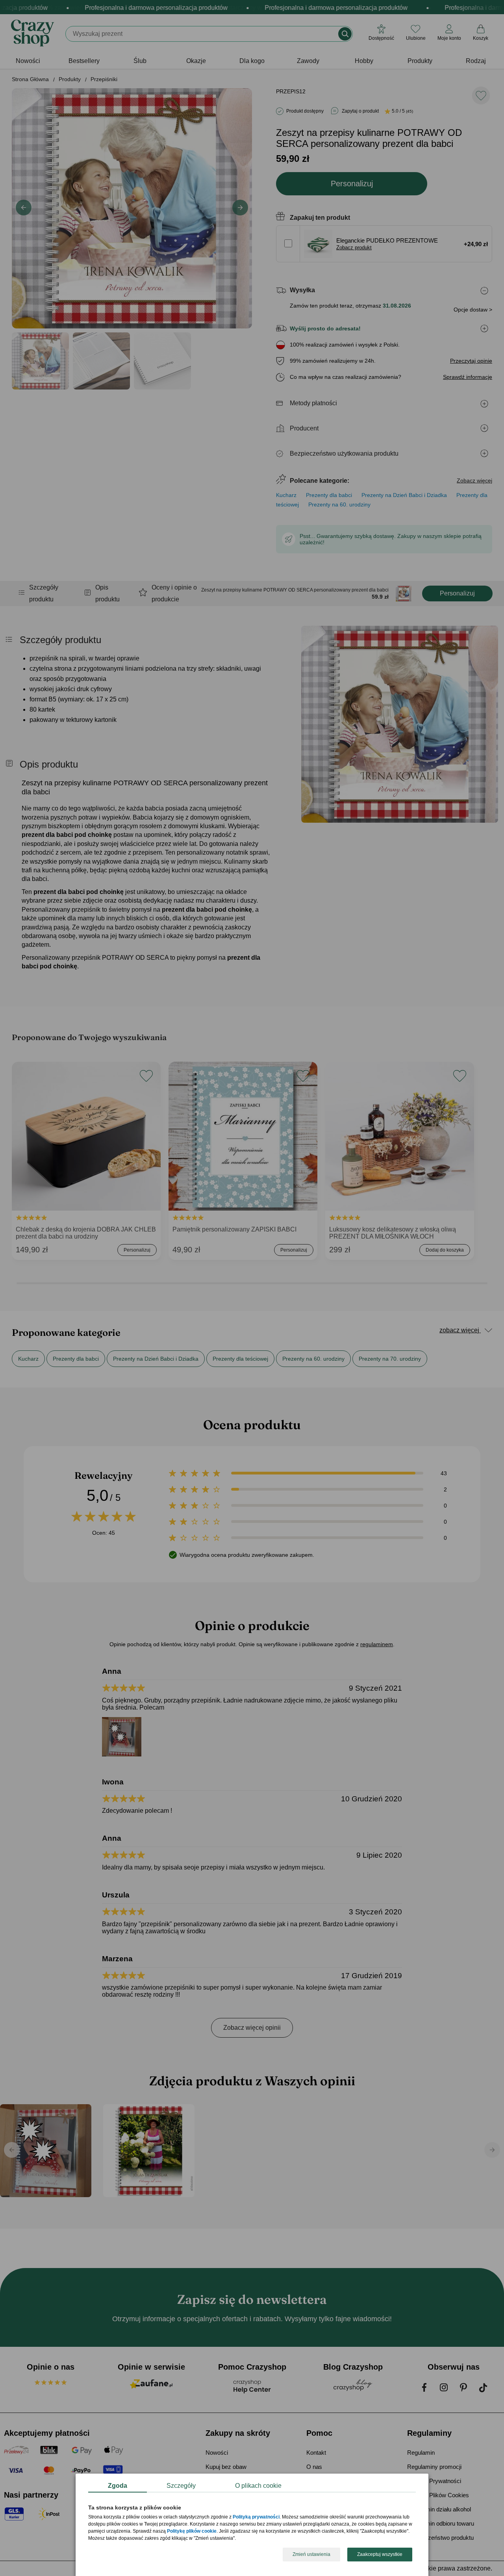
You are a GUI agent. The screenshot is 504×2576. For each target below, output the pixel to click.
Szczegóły (181, 2486)
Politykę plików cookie (192, 2531)
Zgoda (118, 2486)
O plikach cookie (258, 2486)
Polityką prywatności (256, 2517)
